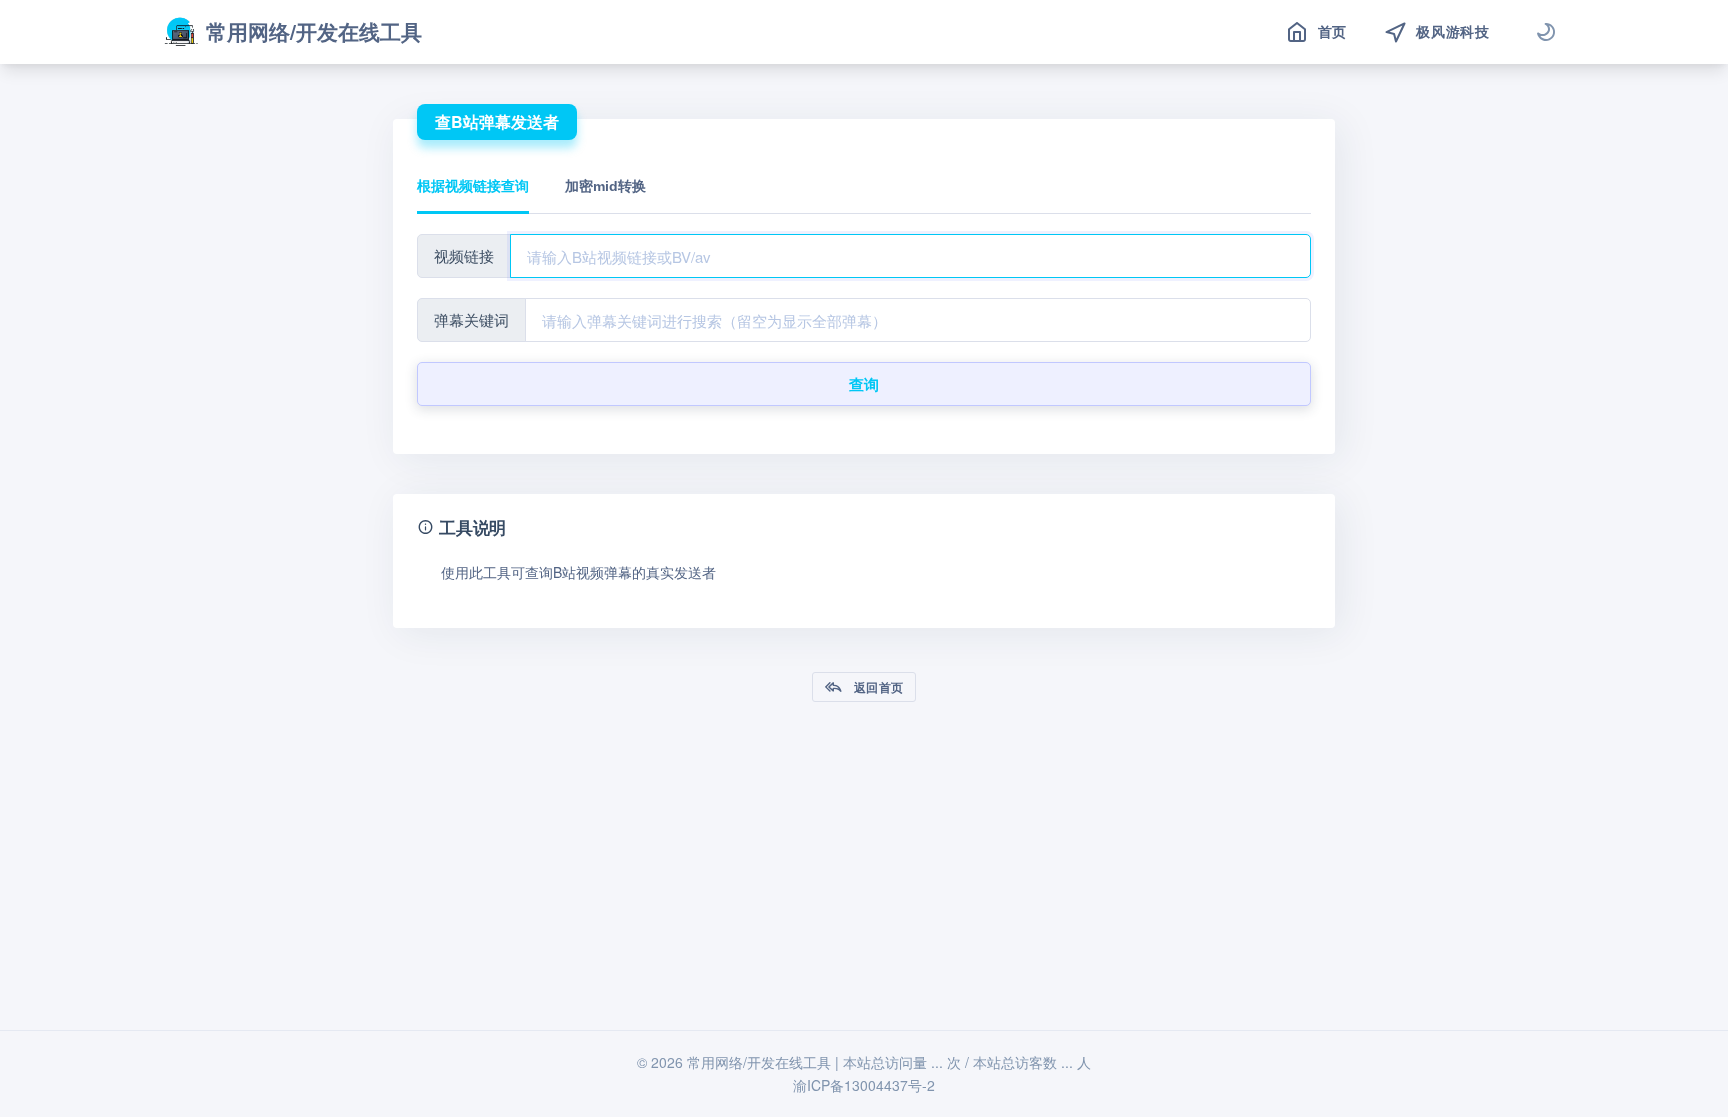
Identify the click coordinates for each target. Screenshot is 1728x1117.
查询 (864, 384)
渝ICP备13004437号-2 (864, 1085)
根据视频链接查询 (473, 186)
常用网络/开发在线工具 (314, 31)
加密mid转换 (605, 186)
